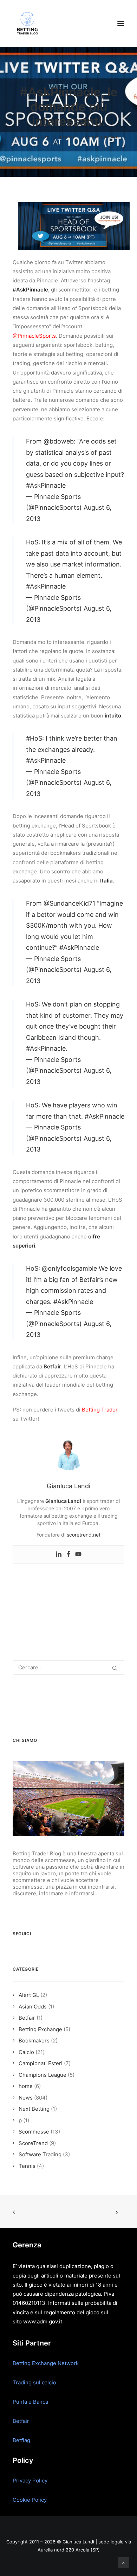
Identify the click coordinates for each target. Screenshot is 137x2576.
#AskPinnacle (46, 485)
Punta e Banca (30, 2402)
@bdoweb (59, 441)
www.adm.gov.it (43, 2321)
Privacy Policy (30, 2481)
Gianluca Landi (104, 137)
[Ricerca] (68, 1667)
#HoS (34, 738)
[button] (121, 23)
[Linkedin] (59, 1554)
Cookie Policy (30, 2500)
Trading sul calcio (34, 2382)
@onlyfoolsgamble (69, 1268)
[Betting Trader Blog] (28, 23)
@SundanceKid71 (69, 903)
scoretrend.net (84, 1535)
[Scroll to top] (124, 2562)
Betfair (21, 2421)
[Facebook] (68, 1554)
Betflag (21, 2440)
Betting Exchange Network (46, 2363)
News (69, 137)
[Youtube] (78, 1554)
